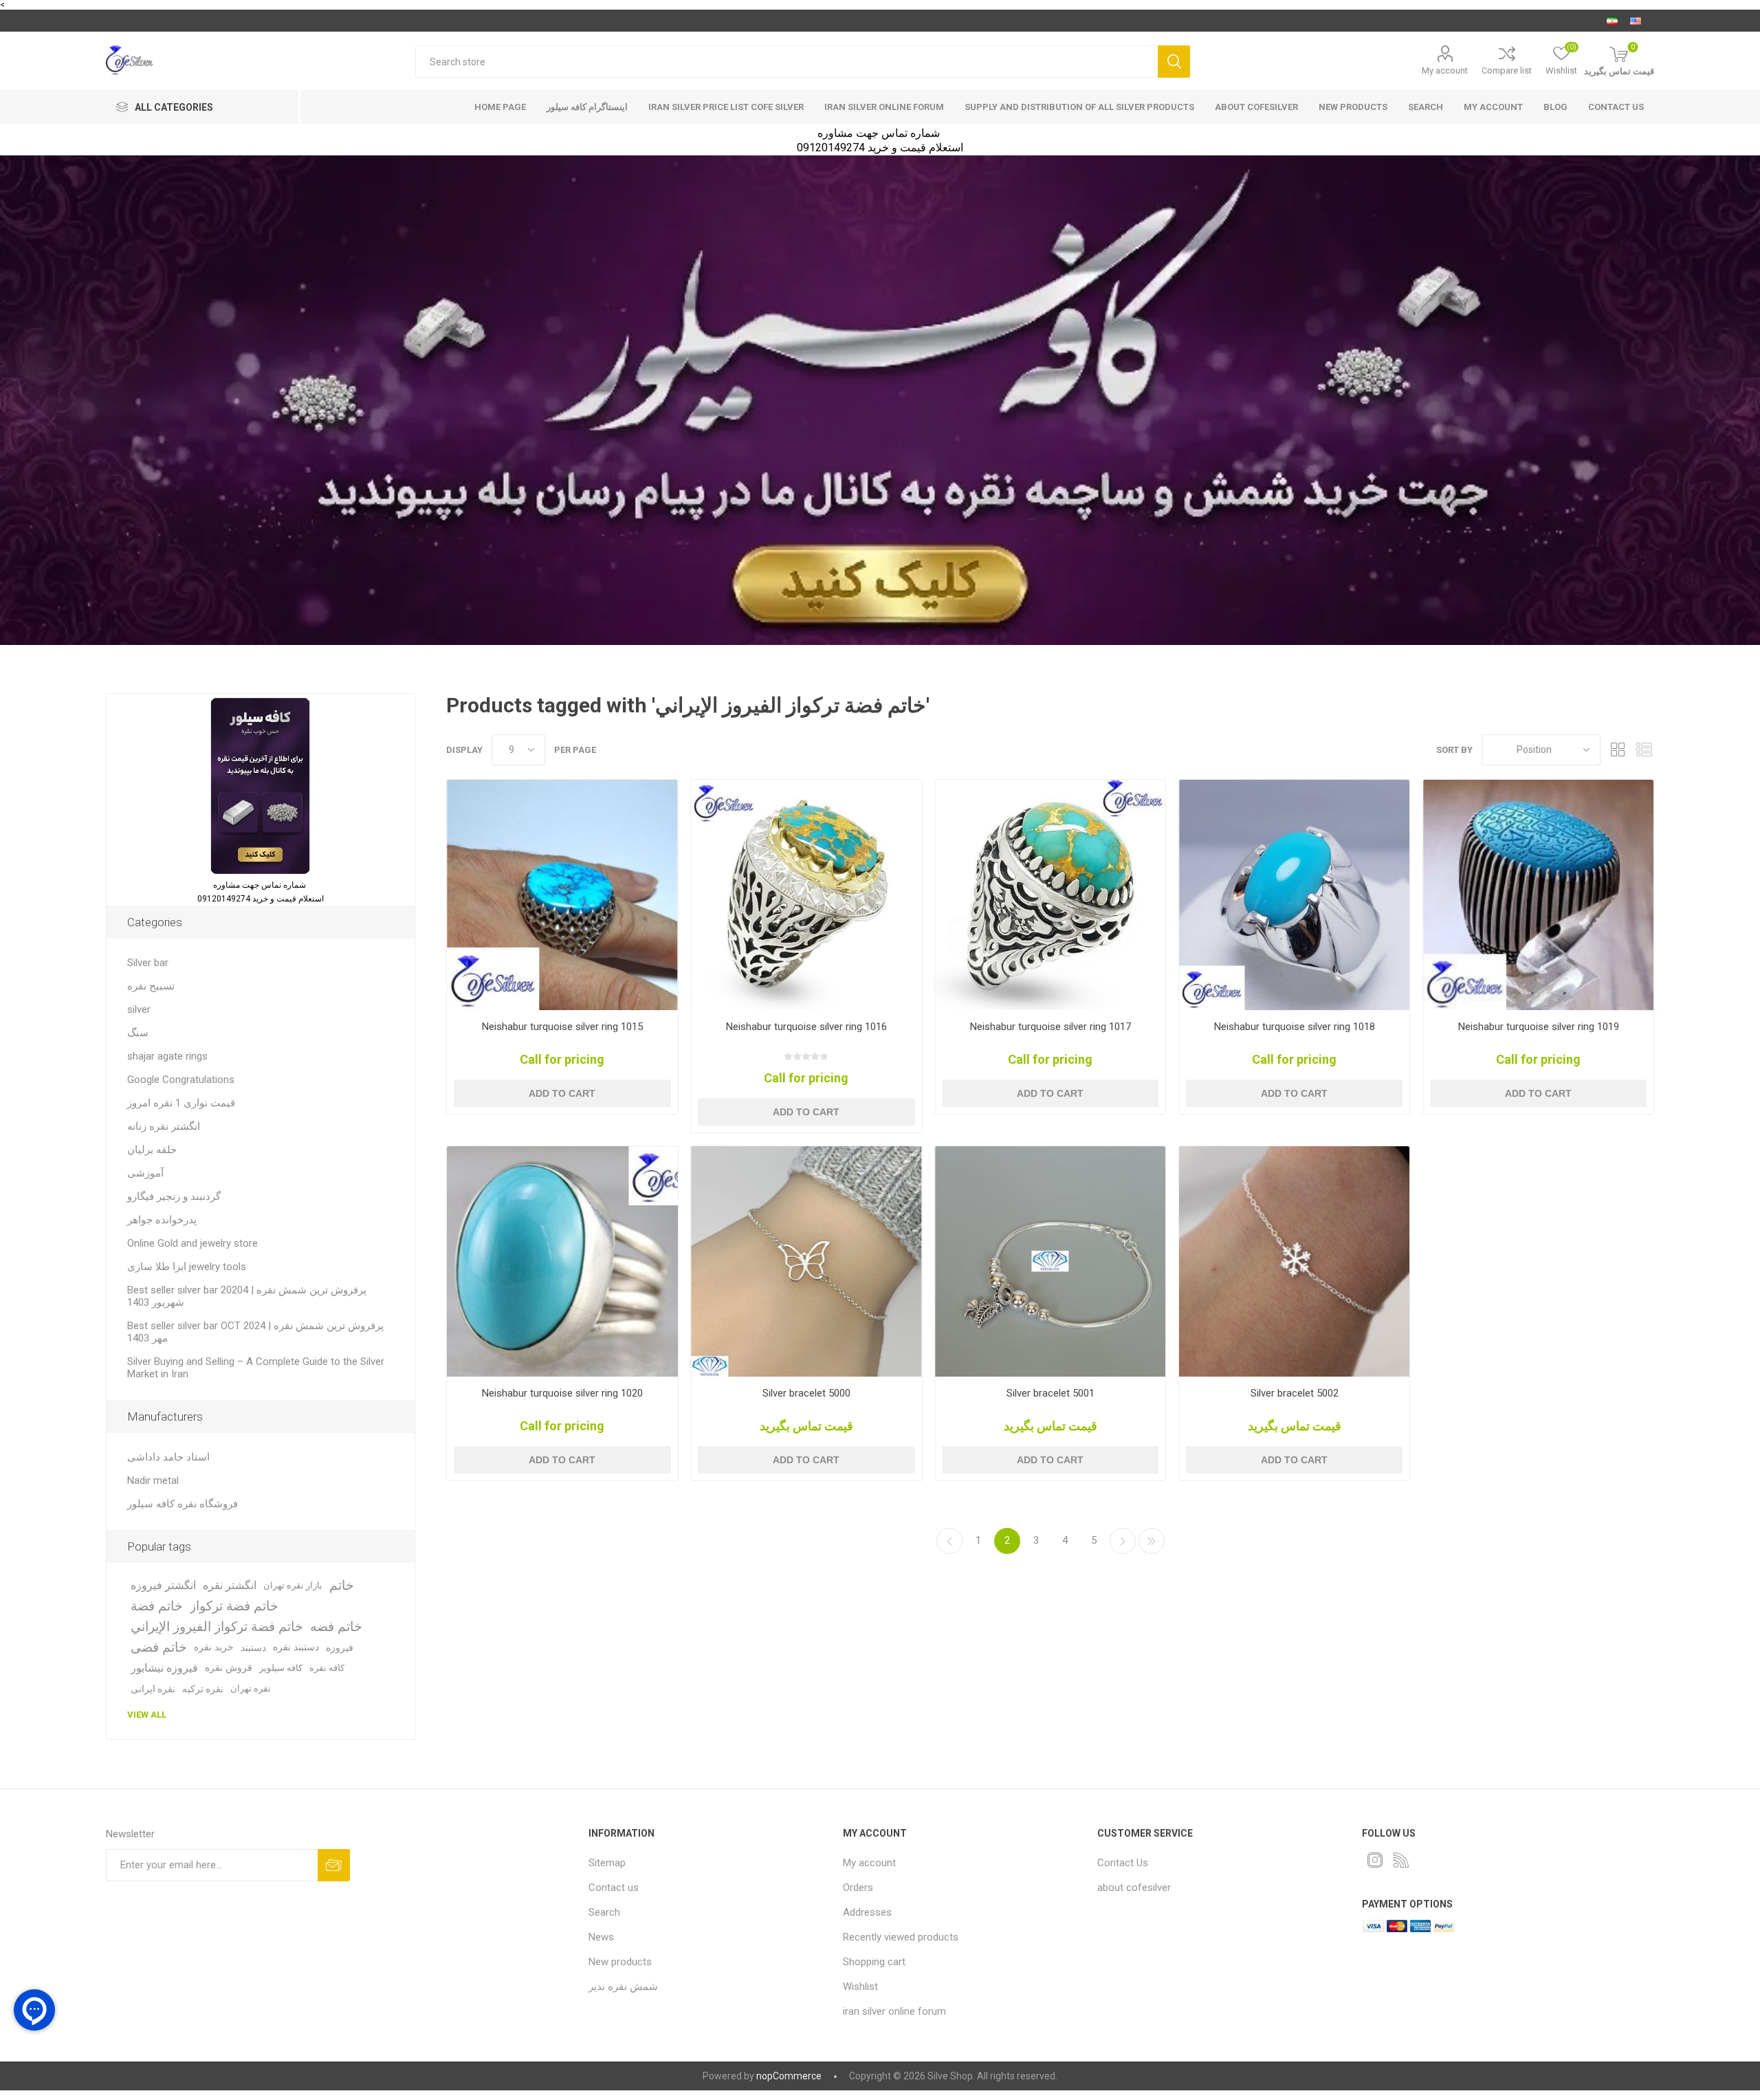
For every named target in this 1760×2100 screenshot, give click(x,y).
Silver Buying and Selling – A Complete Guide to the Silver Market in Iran (256, 1368)
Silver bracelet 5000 (806, 1393)
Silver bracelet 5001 (1050, 1393)
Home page (500, 107)
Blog (1555, 107)
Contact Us (1123, 1863)
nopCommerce (789, 2076)
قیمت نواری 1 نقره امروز (181, 1103)
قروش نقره (229, 1668)
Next (1123, 1541)
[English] (1636, 21)
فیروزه (340, 1648)
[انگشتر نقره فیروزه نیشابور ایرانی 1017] (1050, 895)
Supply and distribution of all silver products (1079, 107)
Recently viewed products (901, 1937)
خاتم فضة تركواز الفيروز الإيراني (217, 1627)
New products (1353, 107)
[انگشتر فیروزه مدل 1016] (806, 895)
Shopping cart (874, 1962)
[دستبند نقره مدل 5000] (806, 1261)
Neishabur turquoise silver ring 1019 (1539, 1027)
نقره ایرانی (153, 1689)
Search (1174, 62)
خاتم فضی (159, 1647)
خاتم (342, 1585)
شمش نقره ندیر (623, 1987)
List (1644, 750)
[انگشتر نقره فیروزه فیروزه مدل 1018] (1294, 895)
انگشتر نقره (230, 1585)
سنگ (138, 1033)
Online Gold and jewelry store (192, 1243)
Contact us (1616, 107)
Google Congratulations (181, 1080)
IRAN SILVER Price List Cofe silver (726, 107)
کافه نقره (327, 1668)
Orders (858, 1888)
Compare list (1507, 70)
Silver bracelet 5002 (1295, 1393)
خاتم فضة (157, 1606)
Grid (1618, 750)
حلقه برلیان (152, 1150)
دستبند (253, 1648)
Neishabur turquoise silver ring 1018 (1295, 1027)
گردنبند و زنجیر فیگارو (174, 1196)
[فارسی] (1612, 21)
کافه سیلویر (281, 1668)
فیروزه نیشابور (164, 1668)
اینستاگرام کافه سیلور (587, 107)
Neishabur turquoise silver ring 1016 (806, 1027)
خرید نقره (214, 1647)
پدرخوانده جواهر (162, 1220)
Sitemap (607, 1863)
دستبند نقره (296, 1647)
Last (1152, 1541)
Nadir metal (153, 1480)
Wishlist (860, 1987)
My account (1445, 70)
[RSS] (1401, 1860)
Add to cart (562, 1093)
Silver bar (148, 963)
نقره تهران (251, 1688)
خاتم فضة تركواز (234, 1606)
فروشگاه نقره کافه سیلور (183, 1504)
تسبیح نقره (151, 986)
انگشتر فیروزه (163, 1585)
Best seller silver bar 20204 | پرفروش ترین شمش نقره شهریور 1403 (247, 1296)
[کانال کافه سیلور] (880, 400)
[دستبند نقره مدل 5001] (1050, 1261)
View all (147, 1715)
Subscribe (334, 1865)
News (601, 1937)
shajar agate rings (167, 1056)
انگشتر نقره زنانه (164, 1126)
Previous (949, 1541)
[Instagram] (1375, 1860)
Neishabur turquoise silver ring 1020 (562, 1393)
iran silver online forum (884, 107)
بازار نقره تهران (293, 1585)
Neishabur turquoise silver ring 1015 (562, 1027)
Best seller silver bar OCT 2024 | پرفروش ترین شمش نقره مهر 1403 (255, 1332)
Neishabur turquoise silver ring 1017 (1050, 1027)
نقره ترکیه (203, 1689)
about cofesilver (1256, 107)
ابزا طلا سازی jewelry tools (187, 1267)
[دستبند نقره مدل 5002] (1294, 1261)
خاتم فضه (336, 1627)
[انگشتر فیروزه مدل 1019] (1538, 895)
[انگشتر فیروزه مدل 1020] (562, 1261)
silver (139, 1009)
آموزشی (145, 1173)
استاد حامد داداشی (168, 1457)
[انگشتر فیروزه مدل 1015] (562, 895)
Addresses (867, 1912)
